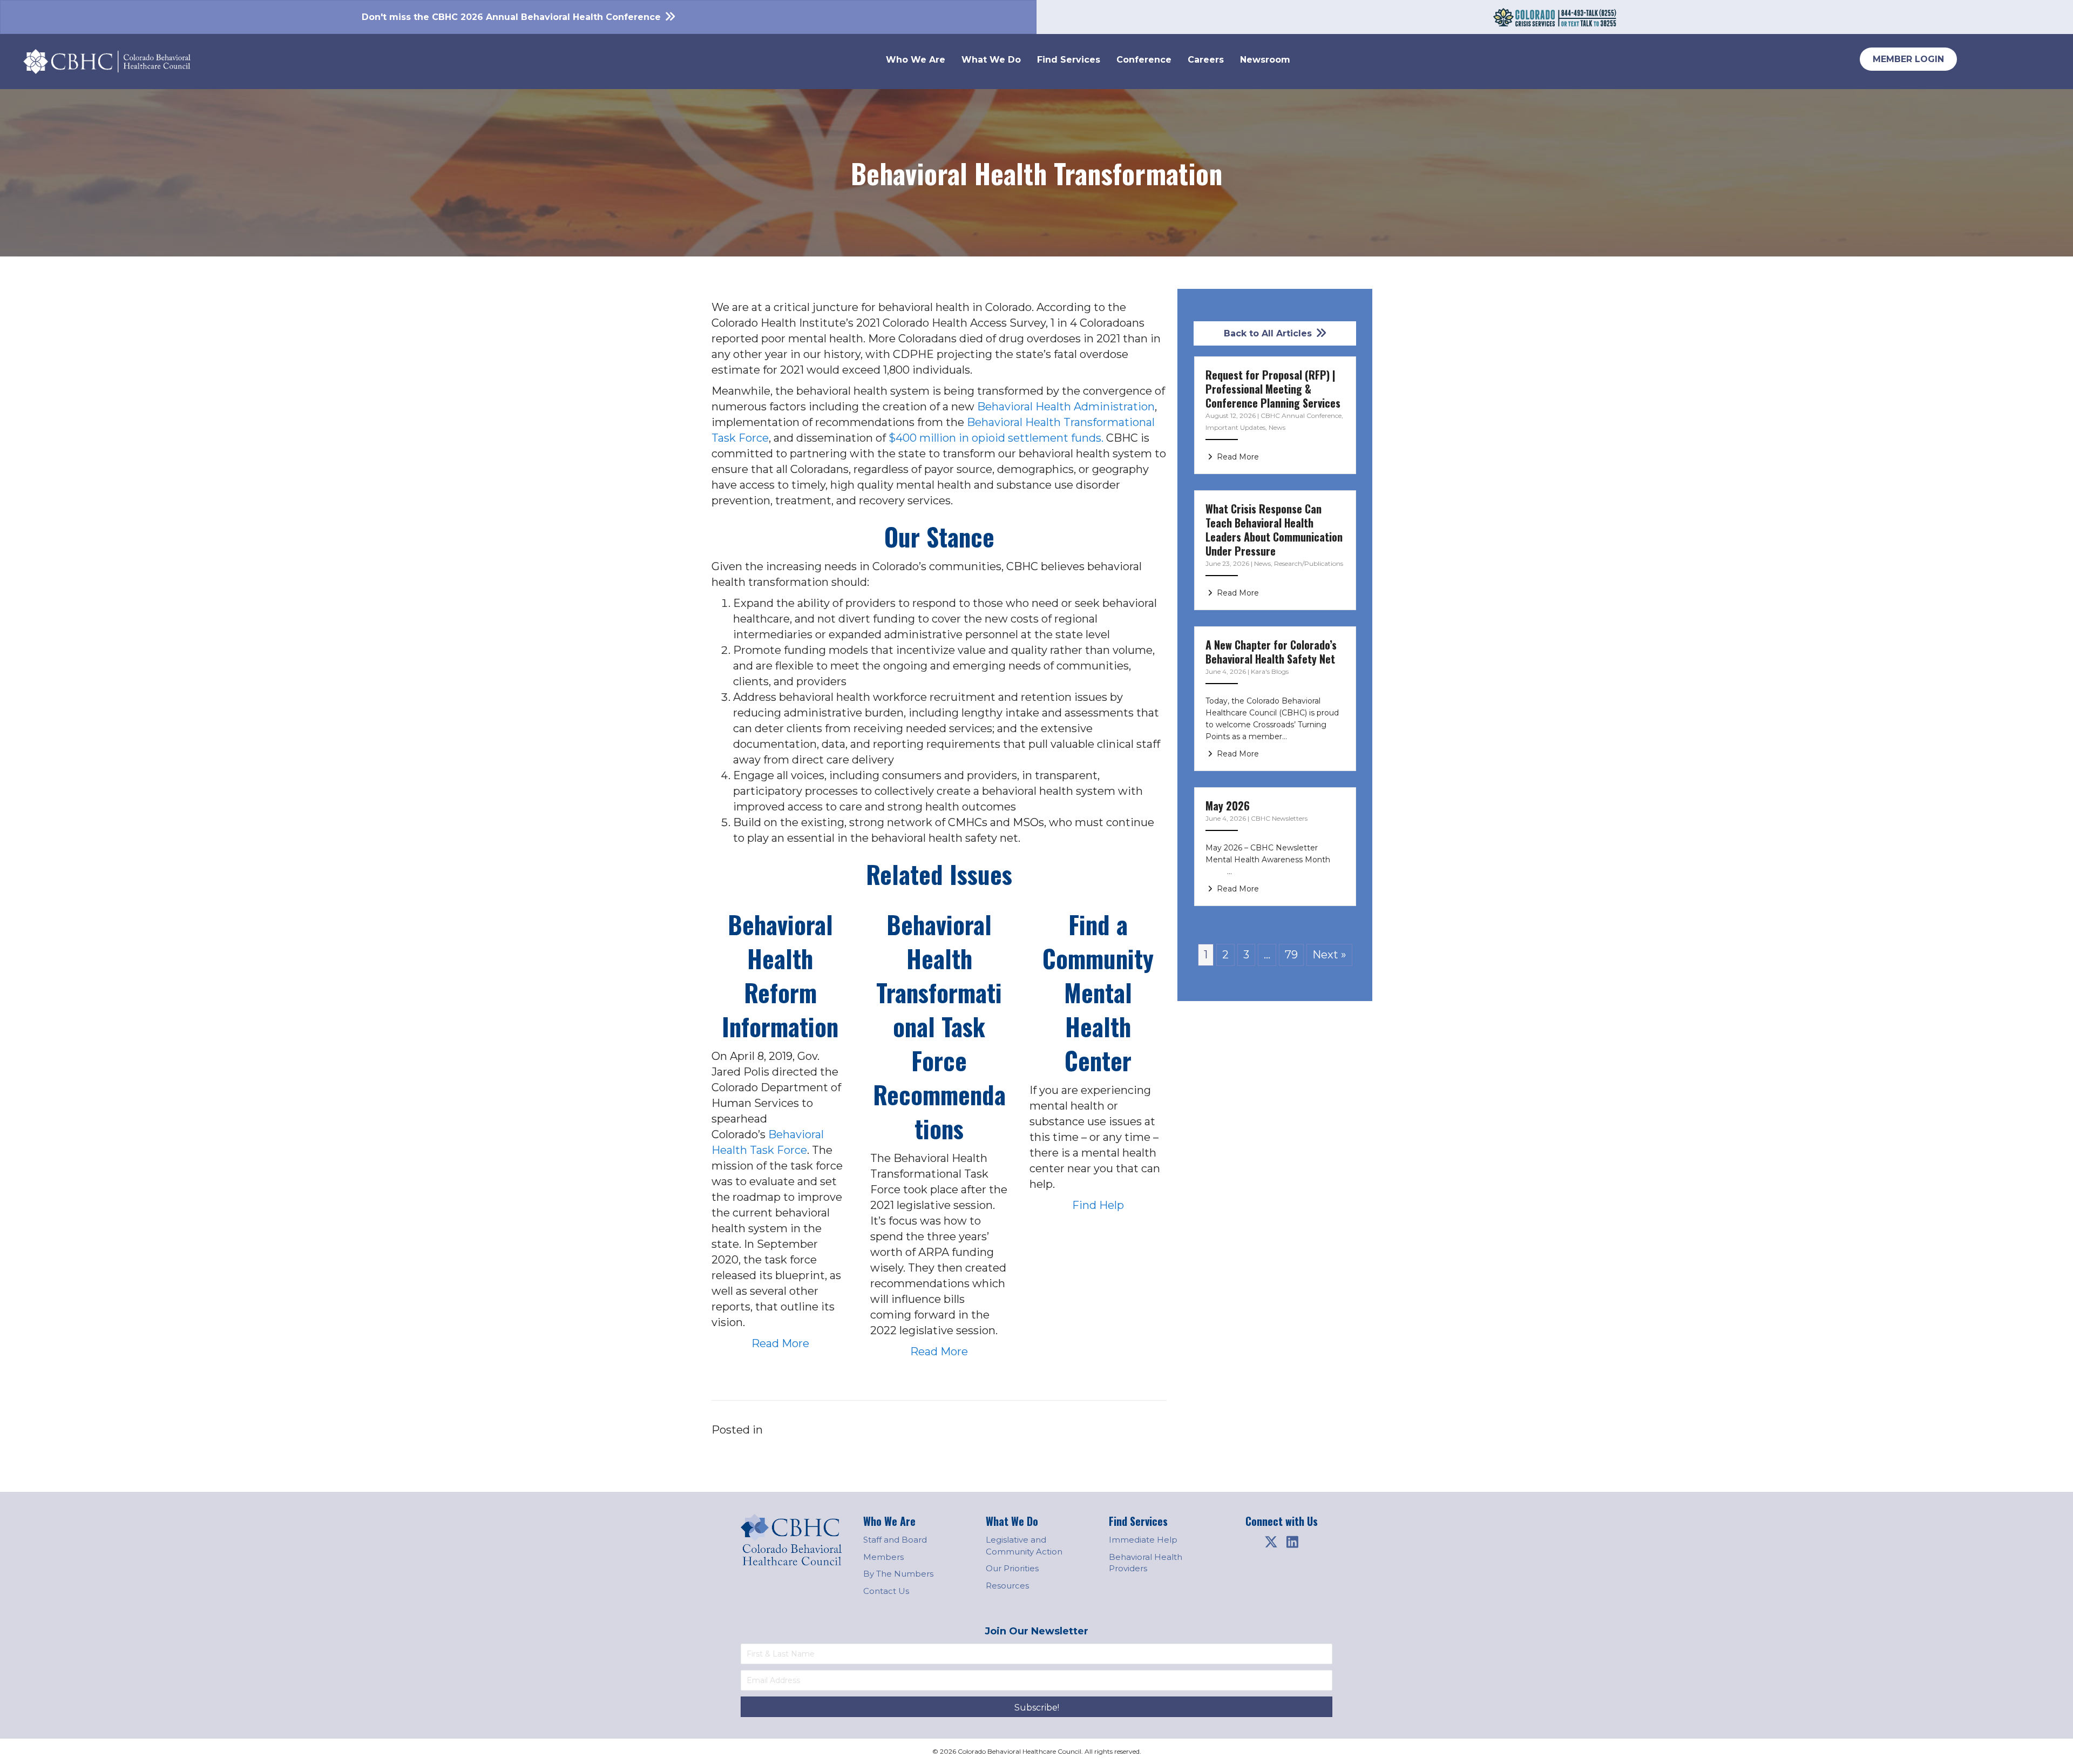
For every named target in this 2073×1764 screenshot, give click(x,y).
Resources (1007, 1586)
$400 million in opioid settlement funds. (996, 438)
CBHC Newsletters (1279, 818)
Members (883, 1557)
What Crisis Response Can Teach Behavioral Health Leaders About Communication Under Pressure (1274, 530)
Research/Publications (1309, 563)
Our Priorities (1012, 1568)
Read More (780, 1343)
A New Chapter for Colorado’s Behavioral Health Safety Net (1271, 652)
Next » (1329, 955)
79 (1291, 955)
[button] (1271, 1542)
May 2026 (1228, 806)
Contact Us (886, 1591)
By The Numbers (898, 1574)
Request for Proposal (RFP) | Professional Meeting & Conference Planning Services (1273, 389)
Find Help (1098, 1205)
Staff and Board (895, 1540)
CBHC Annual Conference (1301, 415)
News (1277, 427)
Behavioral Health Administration (1066, 407)
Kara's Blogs (1270, 671)
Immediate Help (1143, 1540)
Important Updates (1235, 427)
